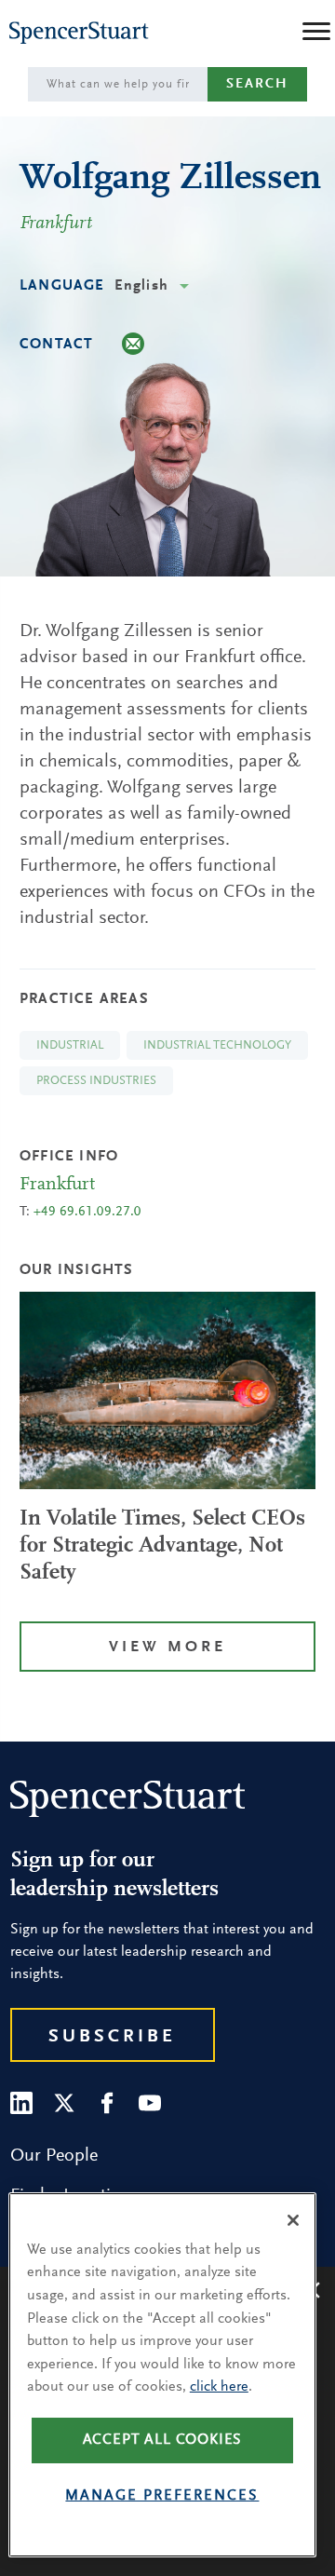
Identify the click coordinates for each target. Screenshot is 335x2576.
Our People (54, 2156)
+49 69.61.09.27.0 (87, 1212)
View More (167, 1648)
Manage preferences (162, 2496)
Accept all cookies (163, 2440)
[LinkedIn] (21, 2103)
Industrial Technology (217, 1045)
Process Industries (96, 1081)
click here (219, 2387)
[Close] (293, 2220)
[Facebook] (107, 2103)
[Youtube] (150, 2103)
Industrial (70, 1045)
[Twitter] (64, 2103)
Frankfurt (56, 224)
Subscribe (112, 2037)
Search (257, 84)
